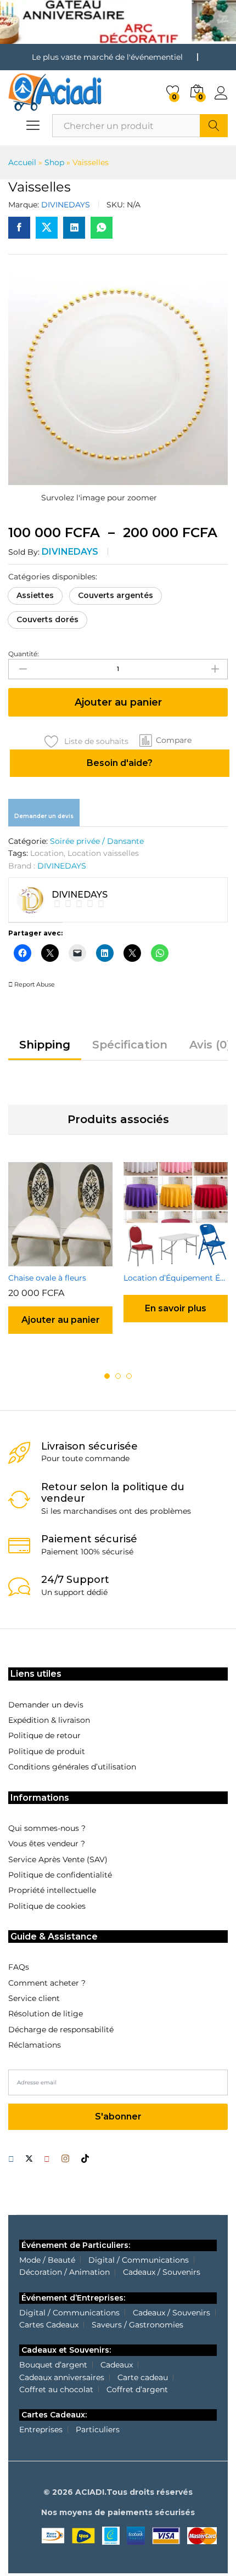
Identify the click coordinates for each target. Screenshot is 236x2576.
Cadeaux (117, 2365)
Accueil (22, 162)
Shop (54, 162)
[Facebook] (11, 2159)
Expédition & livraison (49, 1720)
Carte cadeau (143, 2377)
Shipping (45, 1045)
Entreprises (41, 2430)
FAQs (19, 1967)
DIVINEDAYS (66, 205)
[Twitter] (29, 2159)
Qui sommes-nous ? (47, 1828)
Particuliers (98, 2430)
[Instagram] (65, 2159)
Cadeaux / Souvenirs (162, 2272)
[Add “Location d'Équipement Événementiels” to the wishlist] (188, 1260)
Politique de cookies (47, 1906)
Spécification (130, 1045)
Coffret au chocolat (56, 2389)
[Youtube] (47, 2159)
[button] (35, 596)
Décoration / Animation (64, 2272)
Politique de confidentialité (60, 1875)
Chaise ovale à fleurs (47, 1278)
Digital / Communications (139, 2260)
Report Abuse (34, 984)
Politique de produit (47, 1751)
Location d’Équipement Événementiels (176, 1278)
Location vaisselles (103, 853)
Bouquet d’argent (53, 2365)
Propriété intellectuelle (52, 1890)
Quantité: (24, 654)
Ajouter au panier (118, 702)
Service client (34, 1998)
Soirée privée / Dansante (97, 841)
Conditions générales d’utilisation (72, 1767)
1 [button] (107, 1376)
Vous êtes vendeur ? (47, 1844)
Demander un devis (44, 816)
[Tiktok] (85, 2159)
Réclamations (35, 2045)
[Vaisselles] (19, 228)
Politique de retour (44, 1735)
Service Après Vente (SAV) (58, 1859)
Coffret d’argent (137, 2389)
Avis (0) (210, 1045)
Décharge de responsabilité (61, 2030)
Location (47, 853)
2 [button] (118, 1376)
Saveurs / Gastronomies (137, 2325)
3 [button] (129, 1376)
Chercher (214, 126)
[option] (60, 1258)
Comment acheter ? (47, 1983)
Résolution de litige (46, 2014)
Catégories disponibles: (53, 577)
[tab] (45, 1050)
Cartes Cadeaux (49, 2325)
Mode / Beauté (47, 2260)
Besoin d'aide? (120, 763)
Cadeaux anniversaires (62, 2377)
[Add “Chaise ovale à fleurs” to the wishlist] (73, 1260)
